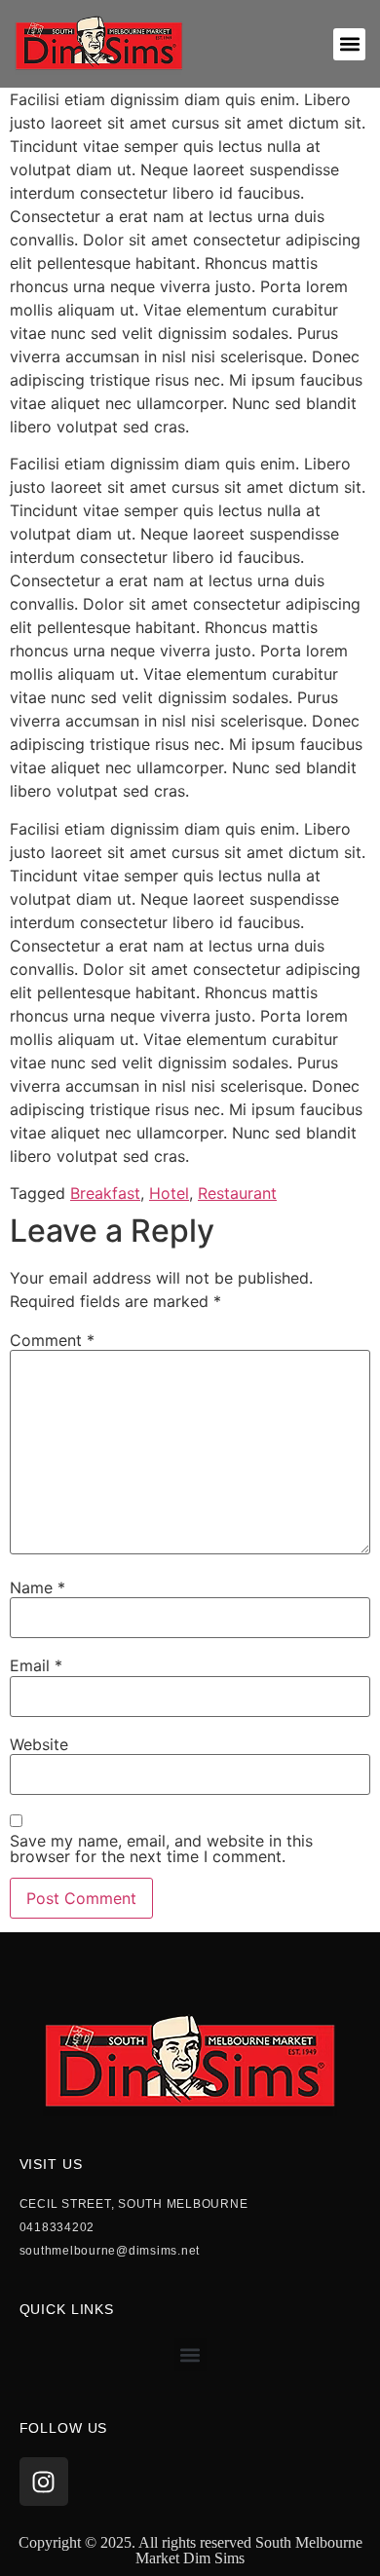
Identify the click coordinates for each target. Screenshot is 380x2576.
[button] (349, 44)
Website (39, 1744)
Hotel (169, 1193)
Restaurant (237, 1193)
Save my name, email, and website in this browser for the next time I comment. (161, 1848)
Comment (52, 1340)
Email (36, 1665)
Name (38, 1587)
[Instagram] (44, 2482)
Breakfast (105, 1193)
